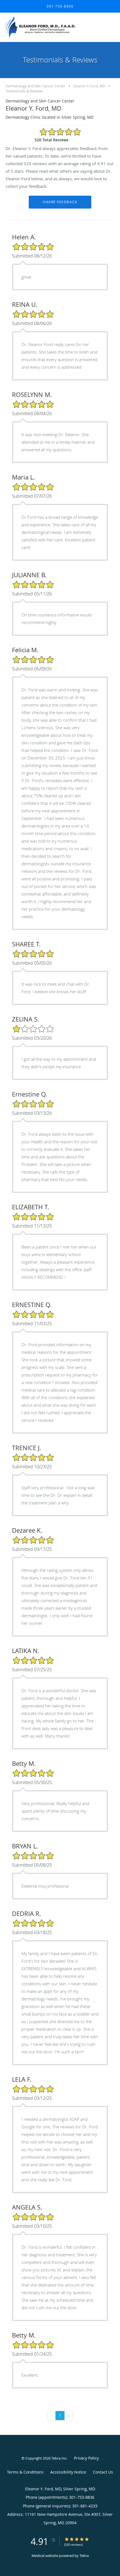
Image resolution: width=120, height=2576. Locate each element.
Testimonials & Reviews (24, 91)
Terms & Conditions (25, 2472)
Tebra (84, 2556)
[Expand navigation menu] (113, 27)
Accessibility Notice (68, 2472)
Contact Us (103, 2472)
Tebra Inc (59, 2458)
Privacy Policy (86, 2458)
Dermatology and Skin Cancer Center (35, 86)
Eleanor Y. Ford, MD (89, 86)
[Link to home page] (53, 27)
